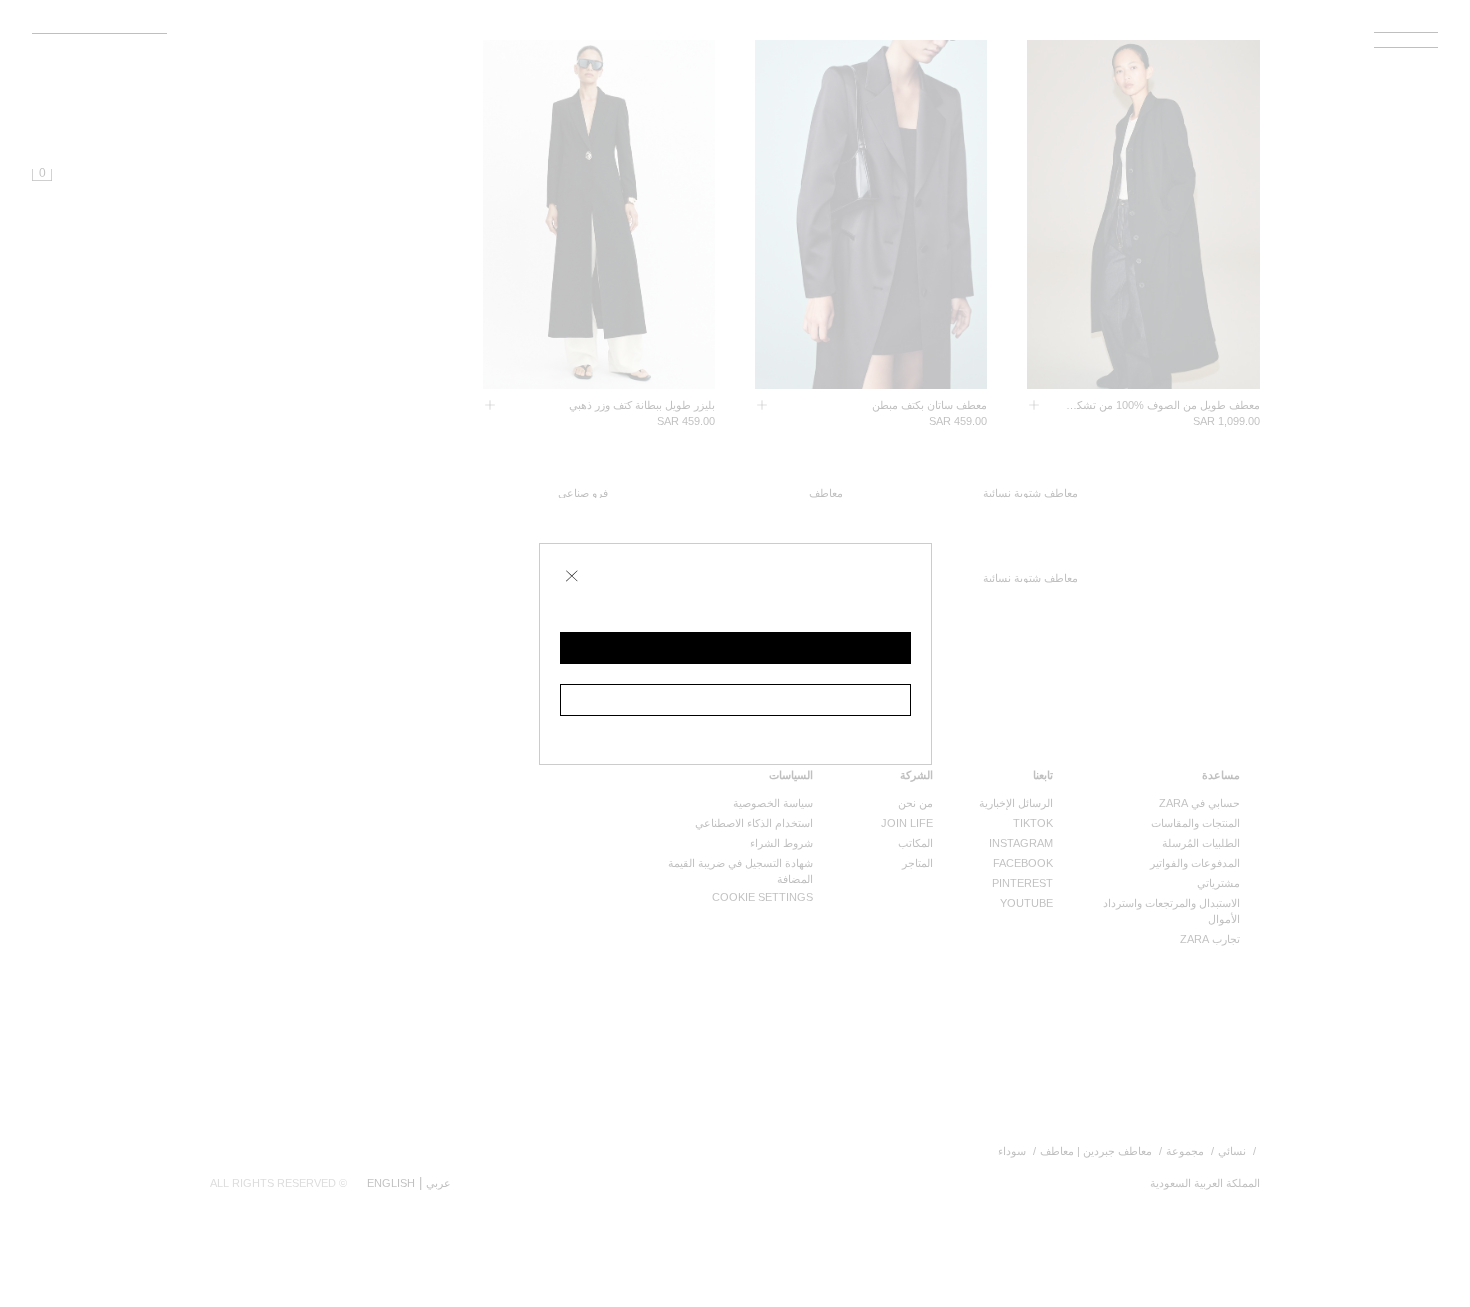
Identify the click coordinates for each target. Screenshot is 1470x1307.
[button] (735, 648)
